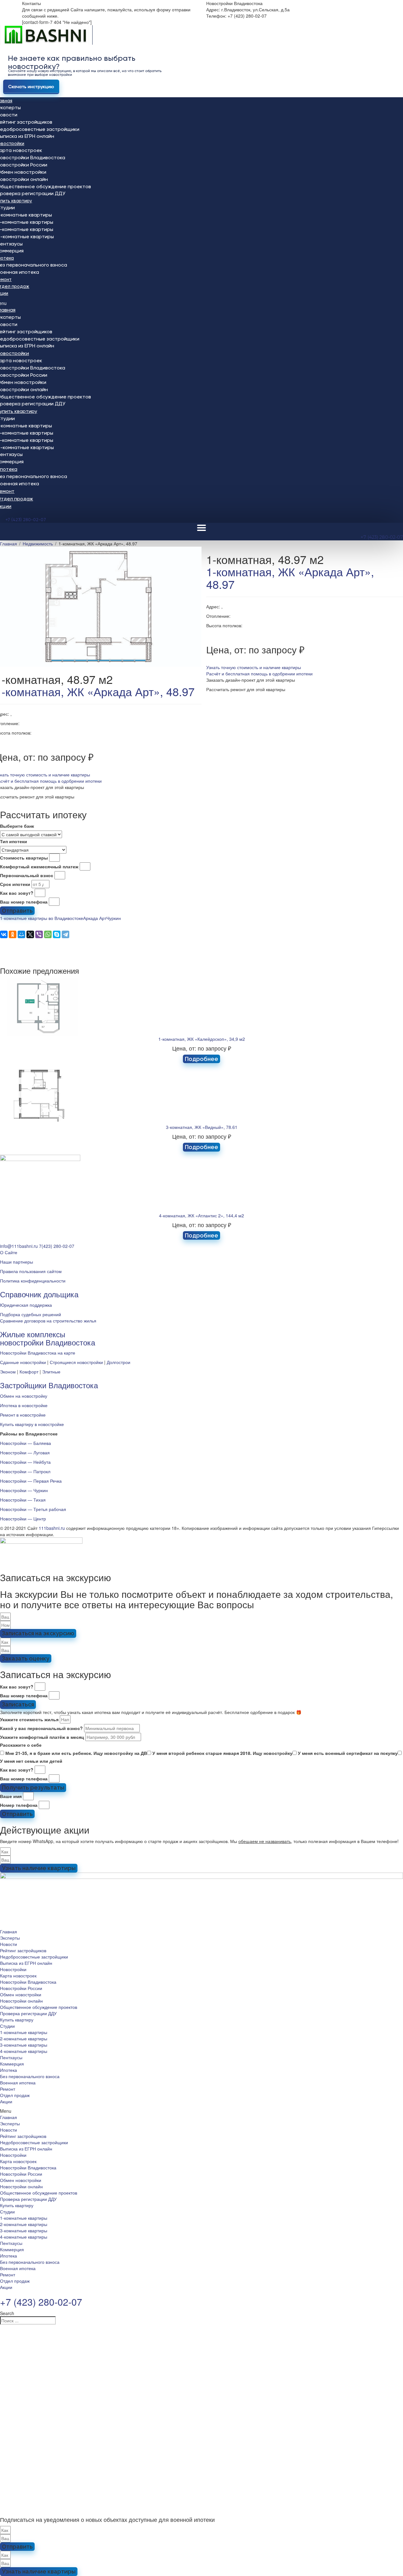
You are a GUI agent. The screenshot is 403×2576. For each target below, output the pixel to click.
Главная (9, 1931)
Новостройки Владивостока (28, 1982)
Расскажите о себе (21, 1745)
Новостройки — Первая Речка (31, 1481)
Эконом (8, 1372)
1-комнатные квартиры (24, 2032)
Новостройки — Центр (23, 1519)
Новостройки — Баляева (26, 1443)
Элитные (51, 1372)
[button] (254, 667)
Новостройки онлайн (21, 2001)
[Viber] (39, 934)
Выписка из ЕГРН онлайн (26, 1963)
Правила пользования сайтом (31, 1271)
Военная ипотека (18, 2083)
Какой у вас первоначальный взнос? (41, 1728)
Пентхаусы (11, 2057)
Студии (7, 2026)
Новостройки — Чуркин (24, 1490)
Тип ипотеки (14, 841)
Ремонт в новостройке (23, 1415)
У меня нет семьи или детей (31, 1761)
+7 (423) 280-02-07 (26, 520)
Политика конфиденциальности (33, 1281)
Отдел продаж (15, 2095)
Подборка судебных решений (31, 1314)
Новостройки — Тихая (23, 1500)
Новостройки (13, 1969)
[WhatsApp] (48, 934)
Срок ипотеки (15, 884)
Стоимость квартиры (24, 858)
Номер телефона (19, 1805)
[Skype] (57, 934)
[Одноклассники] (13, 934)
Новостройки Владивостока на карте (38, 1353)
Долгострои (119, 1362)
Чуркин (114, 918)
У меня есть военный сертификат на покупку (348, 1753)
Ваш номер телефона (24, 902)
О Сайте (9, 1252)
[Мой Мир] (21, 934)
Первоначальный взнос (27, 875)
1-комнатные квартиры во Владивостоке (42, 918)
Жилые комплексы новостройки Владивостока (48, 1338)
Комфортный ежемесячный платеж (39, 866)
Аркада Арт (95, 918)
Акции (6, 2101)
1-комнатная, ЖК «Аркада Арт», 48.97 (290, 578)
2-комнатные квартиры (24, 2038)
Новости (9, 1944)
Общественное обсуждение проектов (39, 2007)
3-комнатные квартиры (24, 2045)
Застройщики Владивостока (49, 1385)
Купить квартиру (17, 2020)
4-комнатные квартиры (24, 2051)
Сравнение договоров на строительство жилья (48, 1321)
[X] (30, 934)
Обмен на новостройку (24, 1396)
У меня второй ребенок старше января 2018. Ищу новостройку (222, 1753)
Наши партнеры (17, 1262)
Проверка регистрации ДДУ (28, 2013)
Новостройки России (21, 1988)
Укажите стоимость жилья (29, 1719)
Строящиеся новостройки (76, 1362)
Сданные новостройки (23, 1362)
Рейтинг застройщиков (23, 1950)
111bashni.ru (52, 1528)
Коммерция (12, 2064)
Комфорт (29, 1372)
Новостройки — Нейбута (25, 1462)
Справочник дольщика (39, 1294)
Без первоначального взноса (30, 2076)
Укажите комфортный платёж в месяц (42, 1737)
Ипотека (9, 2070)
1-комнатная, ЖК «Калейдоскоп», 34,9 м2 (202, 1039)
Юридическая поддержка (26, 1305)
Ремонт (8, 2089)
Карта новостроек (18, 1976)
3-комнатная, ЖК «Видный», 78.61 (202, 1127)
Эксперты (10, 1938)
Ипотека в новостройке (24, 1405)
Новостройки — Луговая (25, 1452)
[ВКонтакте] (4, 934)
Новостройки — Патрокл (25, 1471)
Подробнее (201, 1059)
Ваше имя (11, 1796)
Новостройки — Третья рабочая (33, 1509)
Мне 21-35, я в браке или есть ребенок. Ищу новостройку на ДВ (76, 1753)
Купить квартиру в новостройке (32, 1424)
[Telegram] (65, 934)
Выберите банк (17, 826)
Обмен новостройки (21, 1994)
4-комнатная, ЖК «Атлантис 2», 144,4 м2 (201, 1215)
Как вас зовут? (17, 893)
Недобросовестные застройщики (34, 1957)
